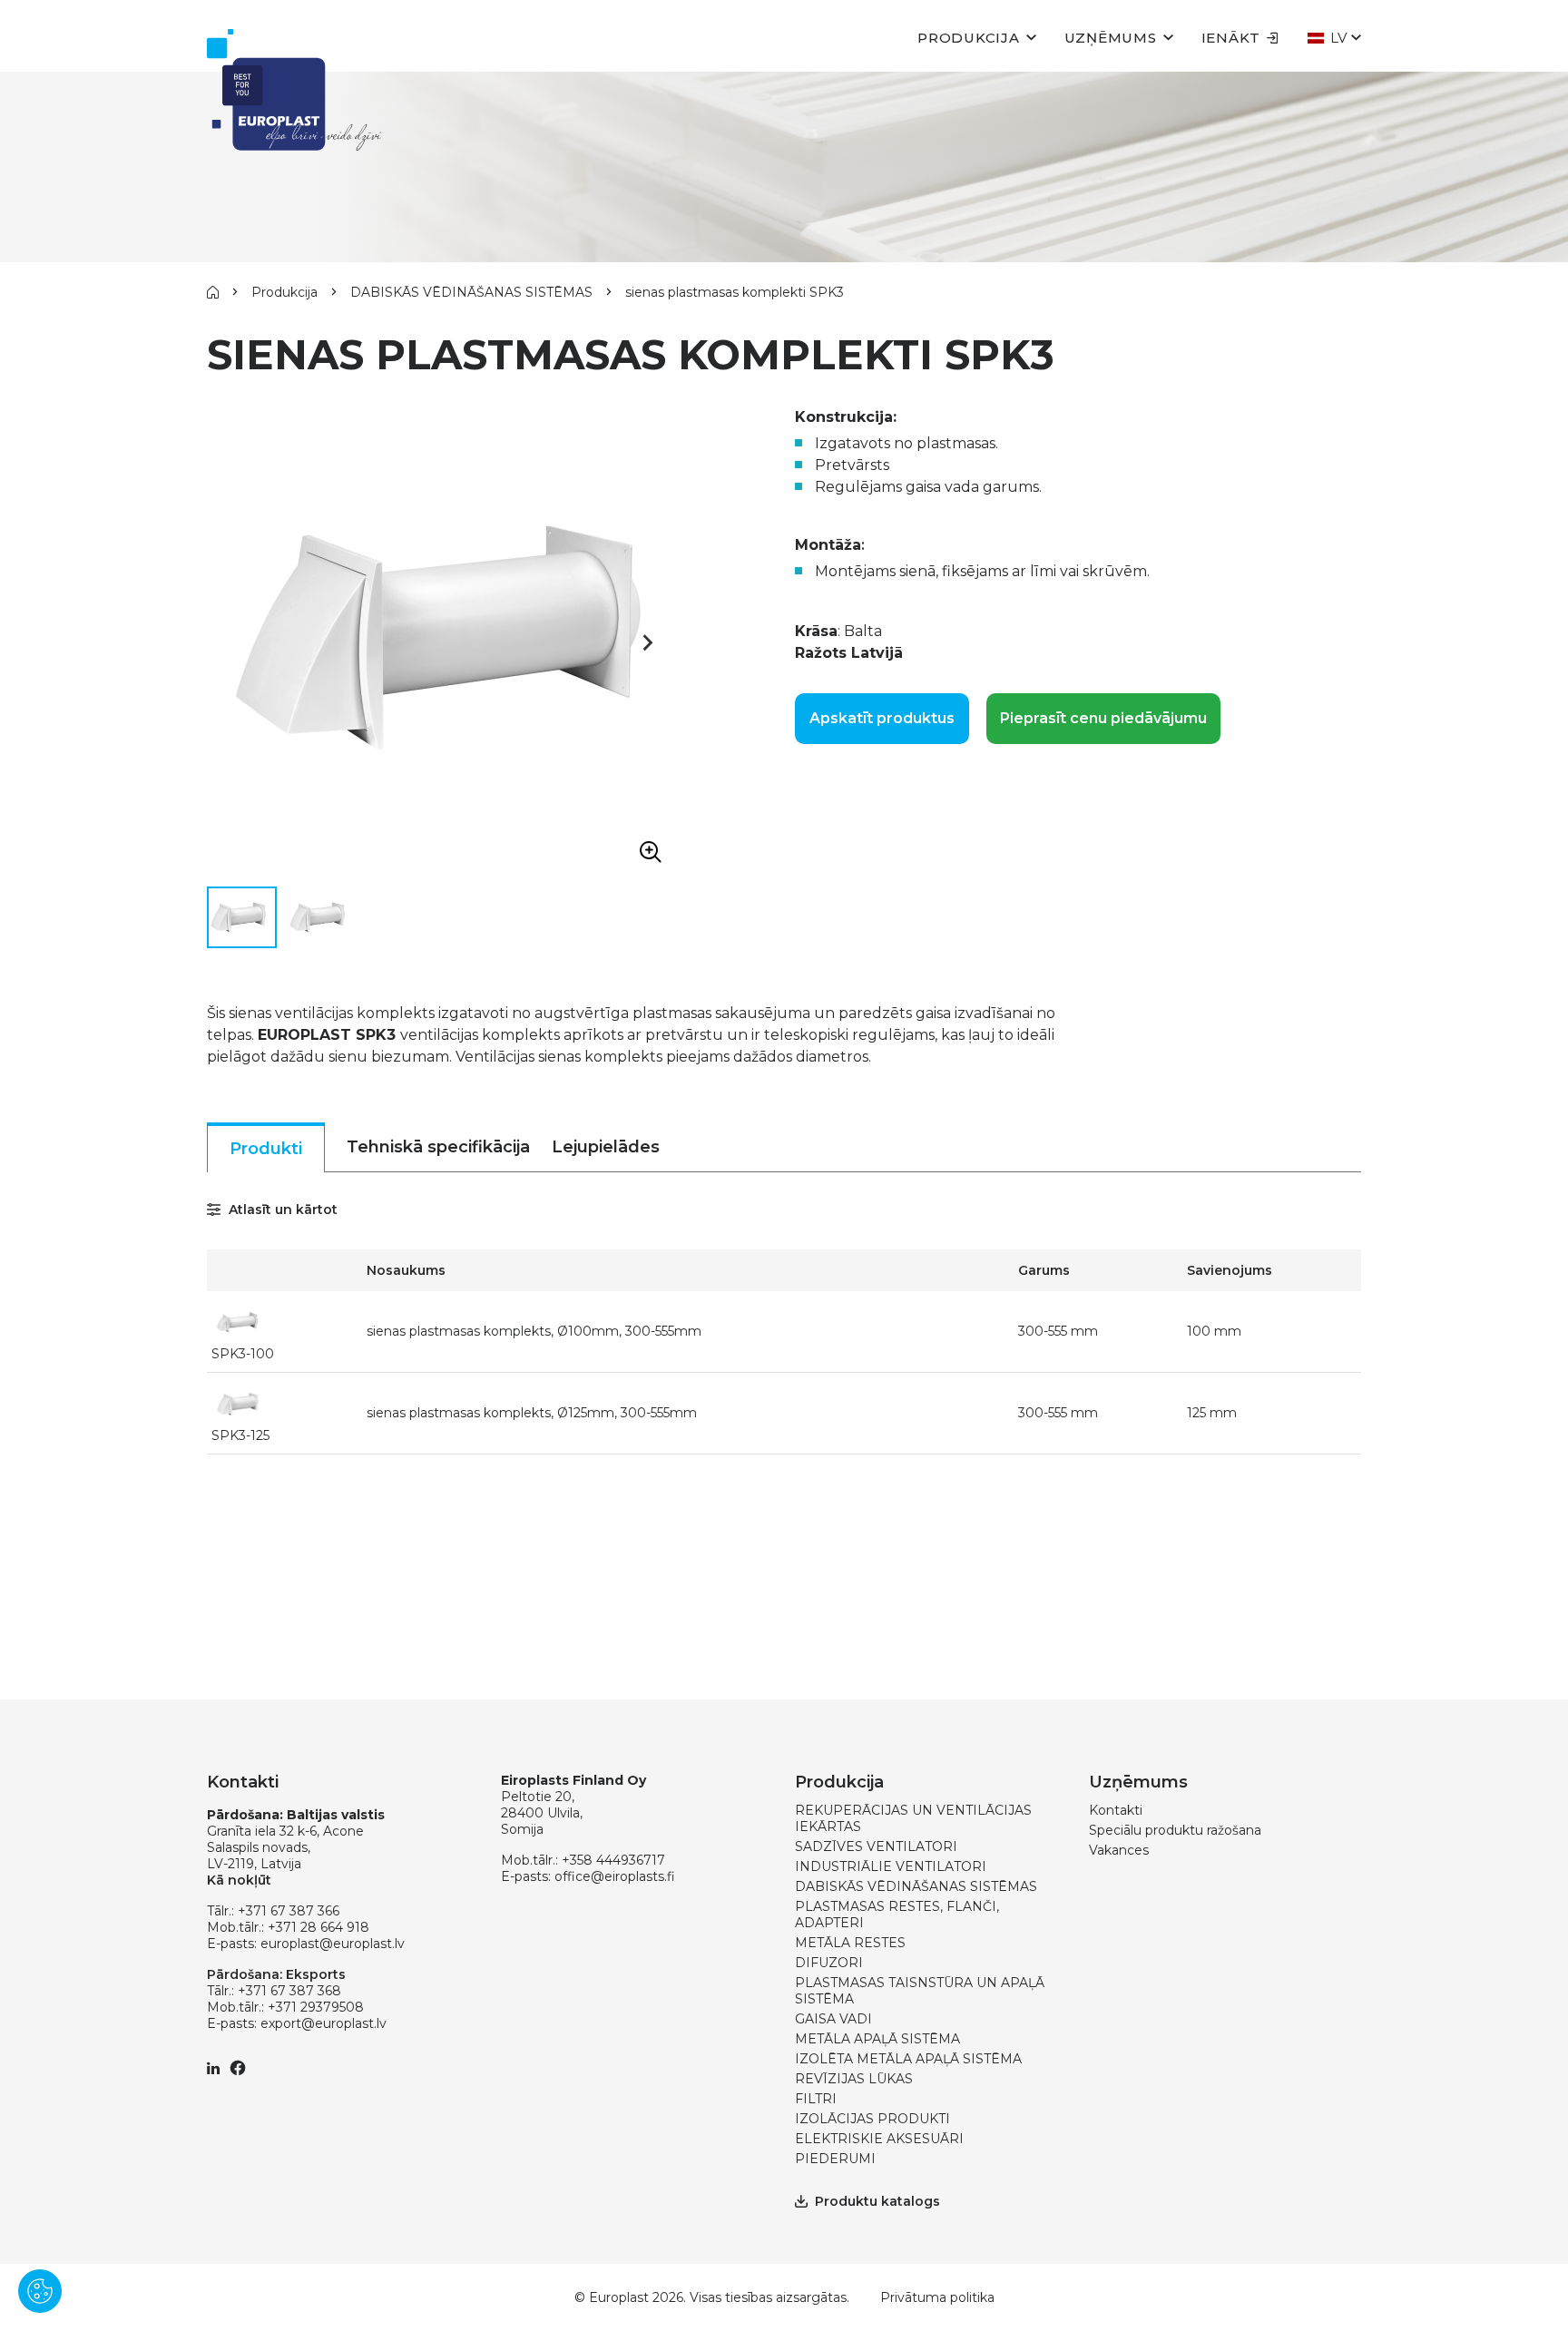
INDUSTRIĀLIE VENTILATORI (891, 1866)
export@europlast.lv (323, 2023)
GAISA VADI (833, 2019)
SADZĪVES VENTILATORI (876, 1846)
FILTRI (816, 2099)
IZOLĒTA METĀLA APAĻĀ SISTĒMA (908, 2059)
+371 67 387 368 (289, 1991)
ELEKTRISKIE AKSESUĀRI (879, 2139)
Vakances (1119, 1850)
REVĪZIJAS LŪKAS (854, 2079)
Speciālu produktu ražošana (1175, 1830)
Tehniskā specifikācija (438, 1147)
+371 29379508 (316, 2007)
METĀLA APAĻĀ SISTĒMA (877, 2039)
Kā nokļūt (239, 1880)
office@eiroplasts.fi (615, 1876)
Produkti (266, 1149)
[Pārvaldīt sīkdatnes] (40, 2291)
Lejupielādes (606, 1147)
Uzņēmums (1111, 38)
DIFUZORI (829, 1963)
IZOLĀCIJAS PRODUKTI (872, 2119)
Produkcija (969, 38)
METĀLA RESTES (850, 1943)
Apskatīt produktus (882, 718)
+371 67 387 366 (289, 1911)
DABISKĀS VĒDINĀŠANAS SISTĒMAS (471, 292)
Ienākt (1231, 38)
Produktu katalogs (877, 2201)
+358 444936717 (613, 1860)
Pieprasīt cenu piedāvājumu (1103, 718)
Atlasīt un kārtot (281, 1210)
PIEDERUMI (835, 2159)
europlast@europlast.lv (333, 1944)
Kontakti (1116, 1810)
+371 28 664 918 (318, 1927)
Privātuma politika (937, 2297)
